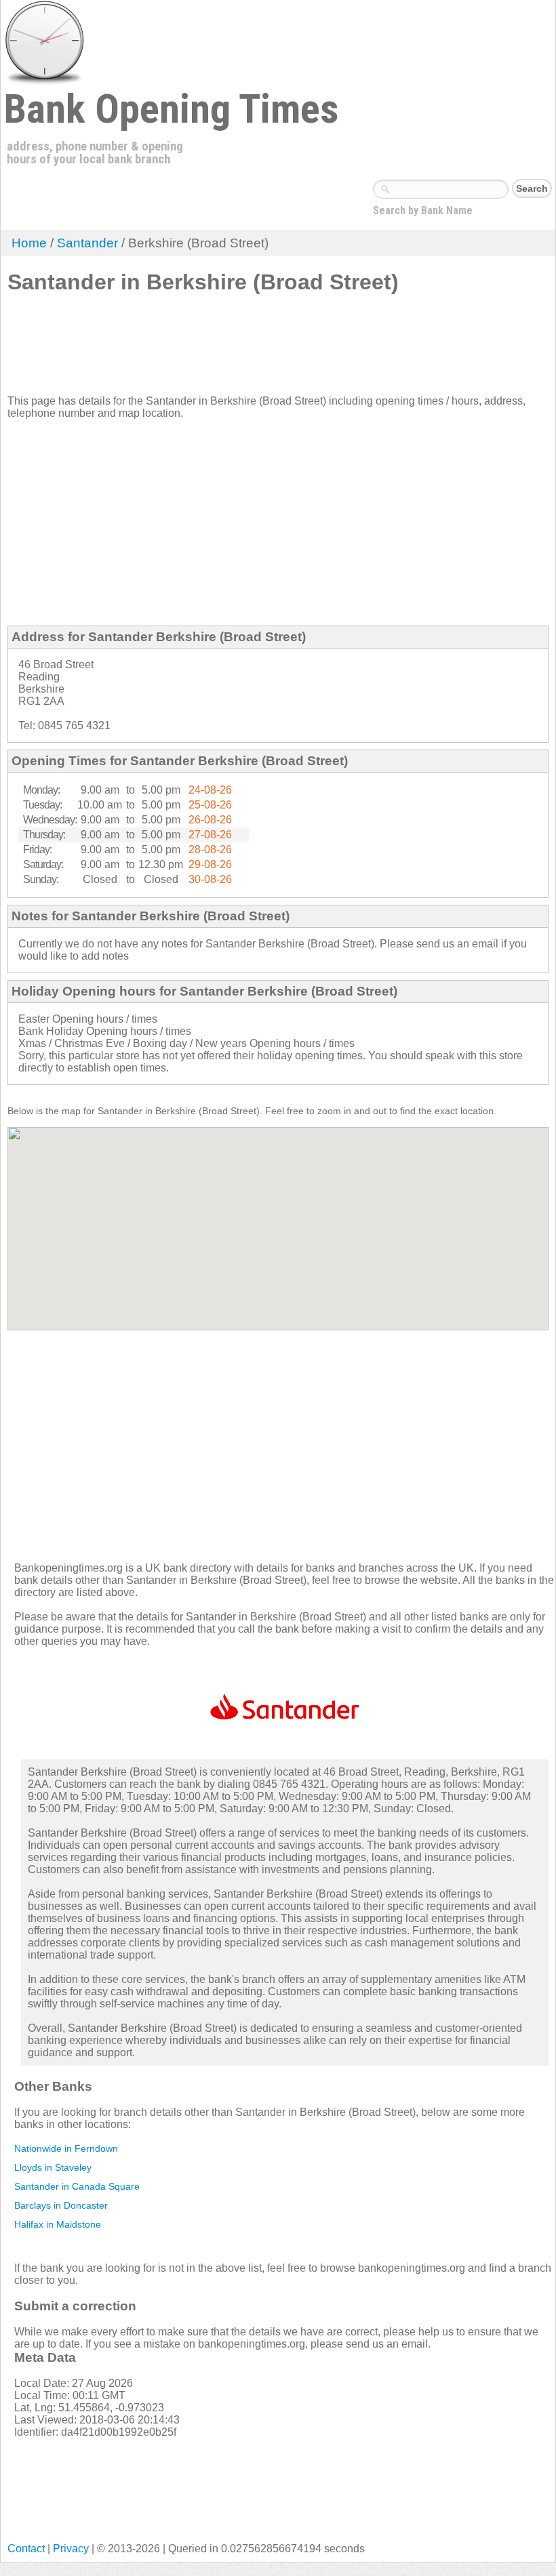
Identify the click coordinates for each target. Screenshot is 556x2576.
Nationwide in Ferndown (66, 2148)
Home (29, 243)
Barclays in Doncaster (61, 2205)
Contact (26, 2549)
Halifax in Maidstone (58, 2224)
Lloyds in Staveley (53, 2167)
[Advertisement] (254, 350)
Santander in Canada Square (77, 2186)
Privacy (71, 2549)
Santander (87, 243)
